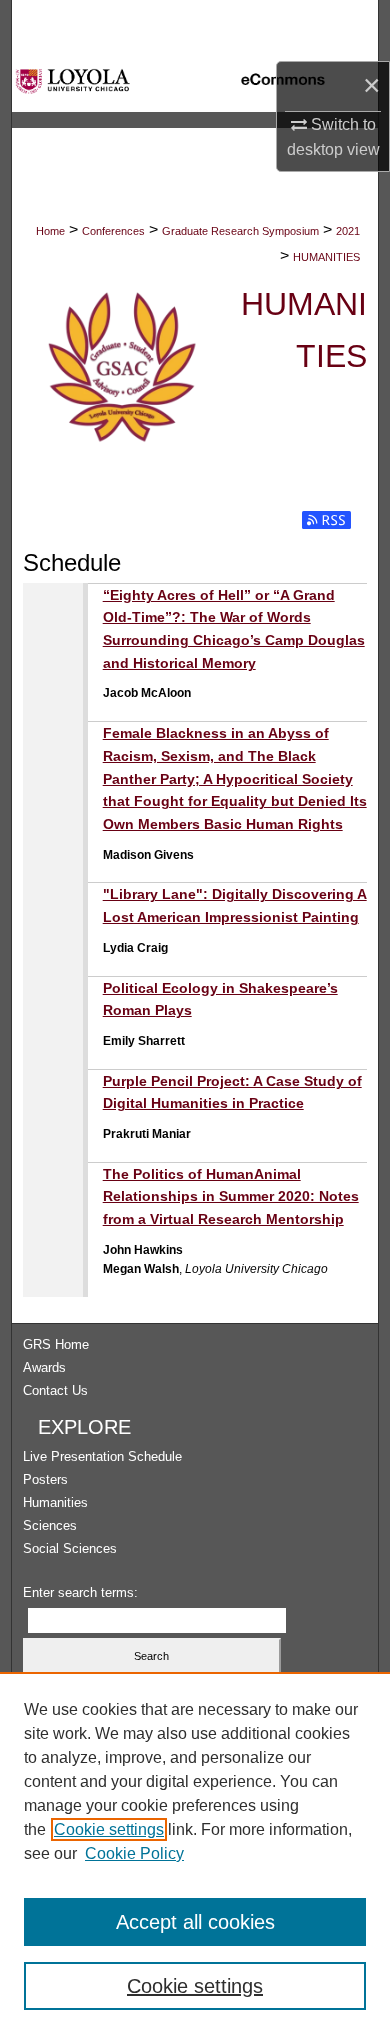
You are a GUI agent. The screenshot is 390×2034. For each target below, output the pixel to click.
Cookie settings (109, 1829)
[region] (195, 1853)
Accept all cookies (195, 1922)
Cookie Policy (134, 1853)
